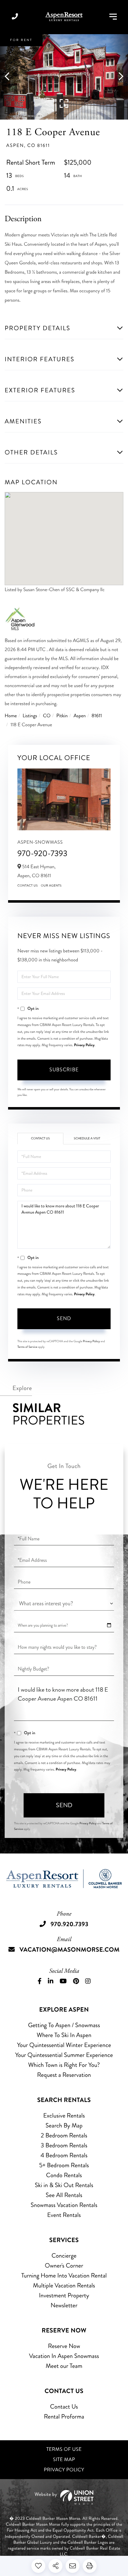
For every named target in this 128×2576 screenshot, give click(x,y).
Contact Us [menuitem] (64, 2407)
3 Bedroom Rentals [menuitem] (64, 2145)
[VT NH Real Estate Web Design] (64, 2497)
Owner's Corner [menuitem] (64, 2266)
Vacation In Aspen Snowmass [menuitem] (64, 2356)
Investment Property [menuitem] (64, 2295)
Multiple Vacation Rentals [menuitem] (64, 2285)
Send (64, 1318)
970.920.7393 (15, 17)
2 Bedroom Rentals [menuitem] (64, 2135)
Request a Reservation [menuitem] (64, 2075)
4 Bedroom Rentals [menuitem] (64, 2155)
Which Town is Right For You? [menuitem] (64, 2065)
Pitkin (62, 716)
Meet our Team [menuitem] (64, 2366)
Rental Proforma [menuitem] (64, 2416)
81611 (97, 716)
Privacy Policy (84, 1045)
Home (11, 716)
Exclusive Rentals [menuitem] (64, 2116)
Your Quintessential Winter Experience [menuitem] (64, 2045)
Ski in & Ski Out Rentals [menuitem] (64, 2185)
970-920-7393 (42, 853)
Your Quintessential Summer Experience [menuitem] (64, 2055)
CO (47, 716)
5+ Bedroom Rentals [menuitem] (64, 2165)
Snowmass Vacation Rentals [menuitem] (64, 2205)
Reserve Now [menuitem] (64, 2346)
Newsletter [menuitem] (64, 2305)
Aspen (80, 716)
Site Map (64, 2460)
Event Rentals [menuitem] (64, 2215)
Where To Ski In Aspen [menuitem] (64, 2035)
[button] (10, 77)
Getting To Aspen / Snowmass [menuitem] (64, 2025)
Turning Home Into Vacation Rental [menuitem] (64, 2275)
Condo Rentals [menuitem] (64, 2175)
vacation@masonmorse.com (70, 1950)
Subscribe (64, 1070)
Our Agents (51, 886)
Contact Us (28, 886)
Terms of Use (64, 2449)
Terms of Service (27, 1347)
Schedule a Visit (87, 1138)
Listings (30, 716)
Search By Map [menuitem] (64, 2125)
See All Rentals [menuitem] (64, 2195)
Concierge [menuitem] (64, 2256)
